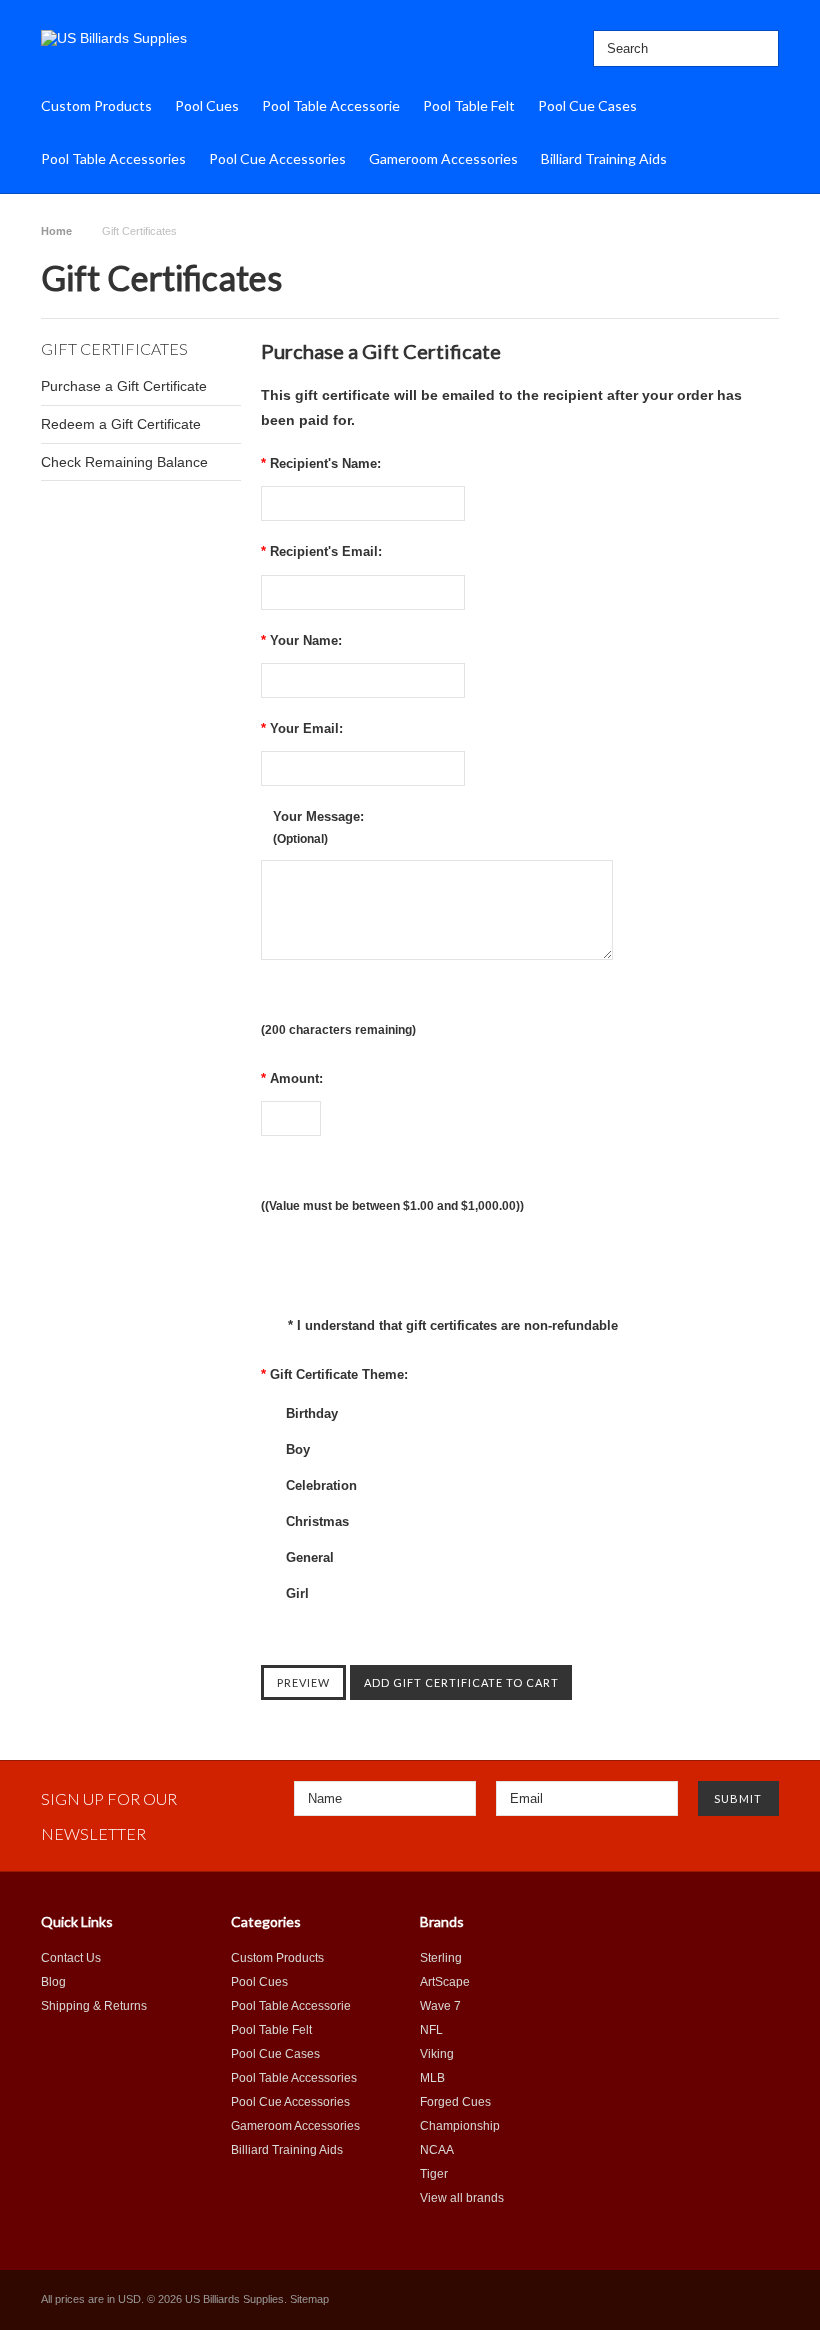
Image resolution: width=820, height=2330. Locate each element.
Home (56, 231)
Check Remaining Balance (124, 462)
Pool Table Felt (469, 105)
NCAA (437, 2150)
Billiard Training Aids (604, 158)
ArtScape (445, 1982)
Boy (296, 1449)
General (308, 1557)
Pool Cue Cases (587, 105)
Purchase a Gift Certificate (124, 386)
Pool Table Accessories (113, 158)
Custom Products (96, 105)
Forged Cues (455, 2102)
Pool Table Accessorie (331, 105)
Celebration (319, 1485)
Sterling (441, 1958)
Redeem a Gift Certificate (121, 424)
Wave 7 (440, 2006)
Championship (460, 2126)
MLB (432, 2078)
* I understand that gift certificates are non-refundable (451, 1325)
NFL (431, 2030)
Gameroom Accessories (443, 158)
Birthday (310, 1413)
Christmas (315, 1521)
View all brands (462, 2198)
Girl (295, 1593)
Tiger (434, 2174)
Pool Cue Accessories (277, 158)
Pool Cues (207, 105)
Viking (437, 2054)
